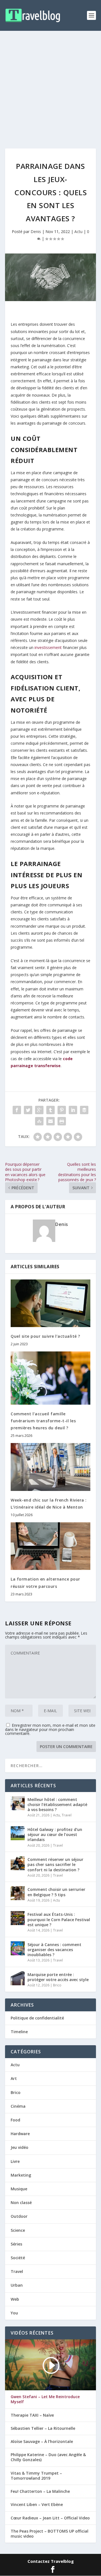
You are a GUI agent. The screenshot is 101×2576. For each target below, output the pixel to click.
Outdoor (19, 2216)
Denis (36, 231)
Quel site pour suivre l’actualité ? (45, 1336)
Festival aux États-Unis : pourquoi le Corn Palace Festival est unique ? (59, 1919)
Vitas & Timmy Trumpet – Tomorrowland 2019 (36, 2476)
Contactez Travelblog (51, 2561)
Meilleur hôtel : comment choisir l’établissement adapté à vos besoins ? (57, 1804)
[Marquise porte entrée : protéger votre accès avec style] (18, 1978)
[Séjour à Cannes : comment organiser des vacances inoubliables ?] (18, 1948)
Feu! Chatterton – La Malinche (40, 2491)
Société (18, 2258)
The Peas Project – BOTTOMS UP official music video (50, 2534)
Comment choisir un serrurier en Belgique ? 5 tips (56, 1892)
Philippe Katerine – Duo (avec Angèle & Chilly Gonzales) (48, 2457)
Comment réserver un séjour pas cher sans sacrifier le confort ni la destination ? (55, 1864)
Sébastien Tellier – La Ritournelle (43, 2428)
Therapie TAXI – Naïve (32, 2415)
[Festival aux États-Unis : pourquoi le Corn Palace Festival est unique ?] (18, 1918)
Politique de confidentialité (37, 2018)
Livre (15, 2161)
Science (18, 2230)
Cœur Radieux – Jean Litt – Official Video (50, 2518)
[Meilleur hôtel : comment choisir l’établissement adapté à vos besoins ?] (18, 1803)
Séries (16, 2244)
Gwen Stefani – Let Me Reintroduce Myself (45, 2399)
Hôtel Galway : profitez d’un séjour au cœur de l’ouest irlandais (55, 1834)
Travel (67, 1815)
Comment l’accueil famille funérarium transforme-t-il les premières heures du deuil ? (43, 1421)
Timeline (19, 2032)
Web (15, 2299)
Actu (78, 231)
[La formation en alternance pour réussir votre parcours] (50, 1546)
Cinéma (18, 2106)
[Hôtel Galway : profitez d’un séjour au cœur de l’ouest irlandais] (18, 1833)
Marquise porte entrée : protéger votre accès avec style (58, 1977)
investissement (48, 647)
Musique (19, 2189)
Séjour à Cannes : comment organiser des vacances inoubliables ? (54, 1950)
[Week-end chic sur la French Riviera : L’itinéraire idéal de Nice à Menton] (50, 1467)
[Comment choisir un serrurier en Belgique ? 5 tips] (18, 1893)
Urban (17, 2285)
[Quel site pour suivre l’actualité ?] (50, 1303)
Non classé (21, 2202)
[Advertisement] (50, 84)
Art (14, 2078)
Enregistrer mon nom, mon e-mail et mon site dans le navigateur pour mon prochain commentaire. (50, 1729)
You (14, 2313)
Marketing (21, 2175)
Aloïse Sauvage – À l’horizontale (42, 2442)
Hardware (20, 2134)
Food (15, 2120)
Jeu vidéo (19, 2147)
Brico (57, 1985)
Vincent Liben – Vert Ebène (37, 2505)
